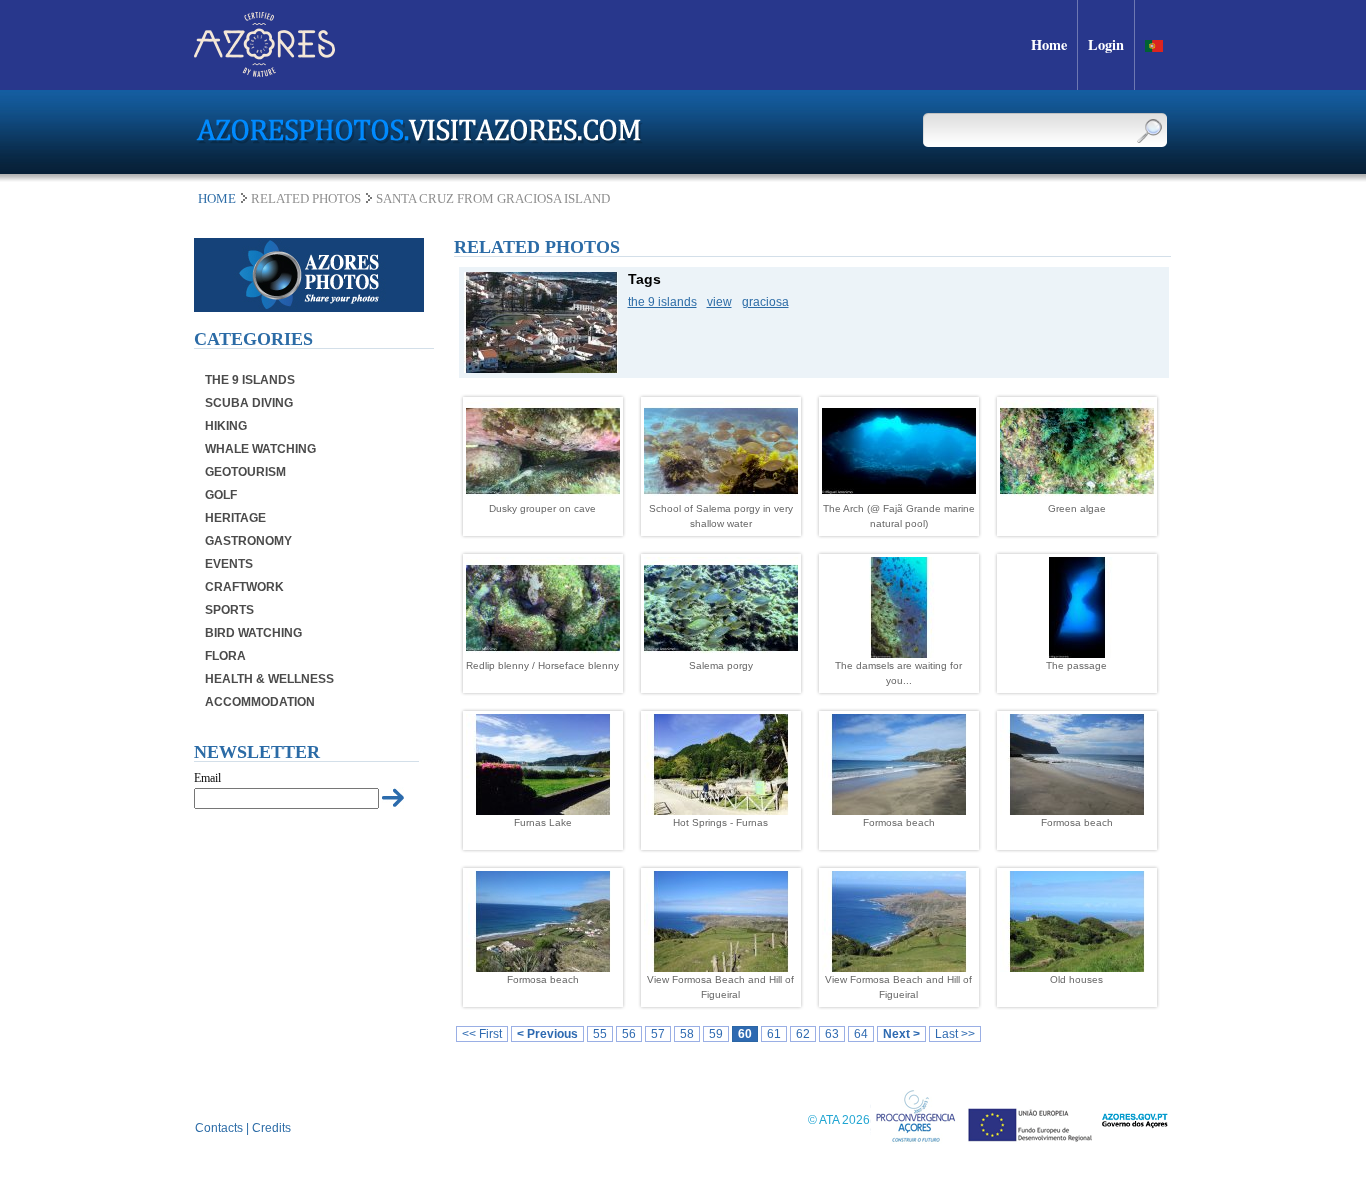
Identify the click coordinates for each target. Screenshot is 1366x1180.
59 (716, 1034)
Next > (901, 1034)
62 (803, 1034)
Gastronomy (248, 541)
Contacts (219, 1128)
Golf (221, 495)
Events (229, 564)
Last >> (955, 1034)
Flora (225, 656)
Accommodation (260, 702)
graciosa (765, 302)
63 (832, 1034)
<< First (482, 1034)
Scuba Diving (249, 403)
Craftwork (244, 587)
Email (207, 778)
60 (745, 1034)
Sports (229, 610)
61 (774, 1034)
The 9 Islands (250, 380)
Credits (271, 1128)
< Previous (547, 1034)
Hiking (226, 426)
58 (687, 1034)
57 (658, 1034)
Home (217, 198)
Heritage (235, 518)
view (719, 302)
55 (600, 1034)
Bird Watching (253, 633)
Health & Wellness (269, 679)
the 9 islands (662, 302)
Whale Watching (260, 449)
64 (861, 1034)
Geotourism (245, 472)
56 (629, 1034)
